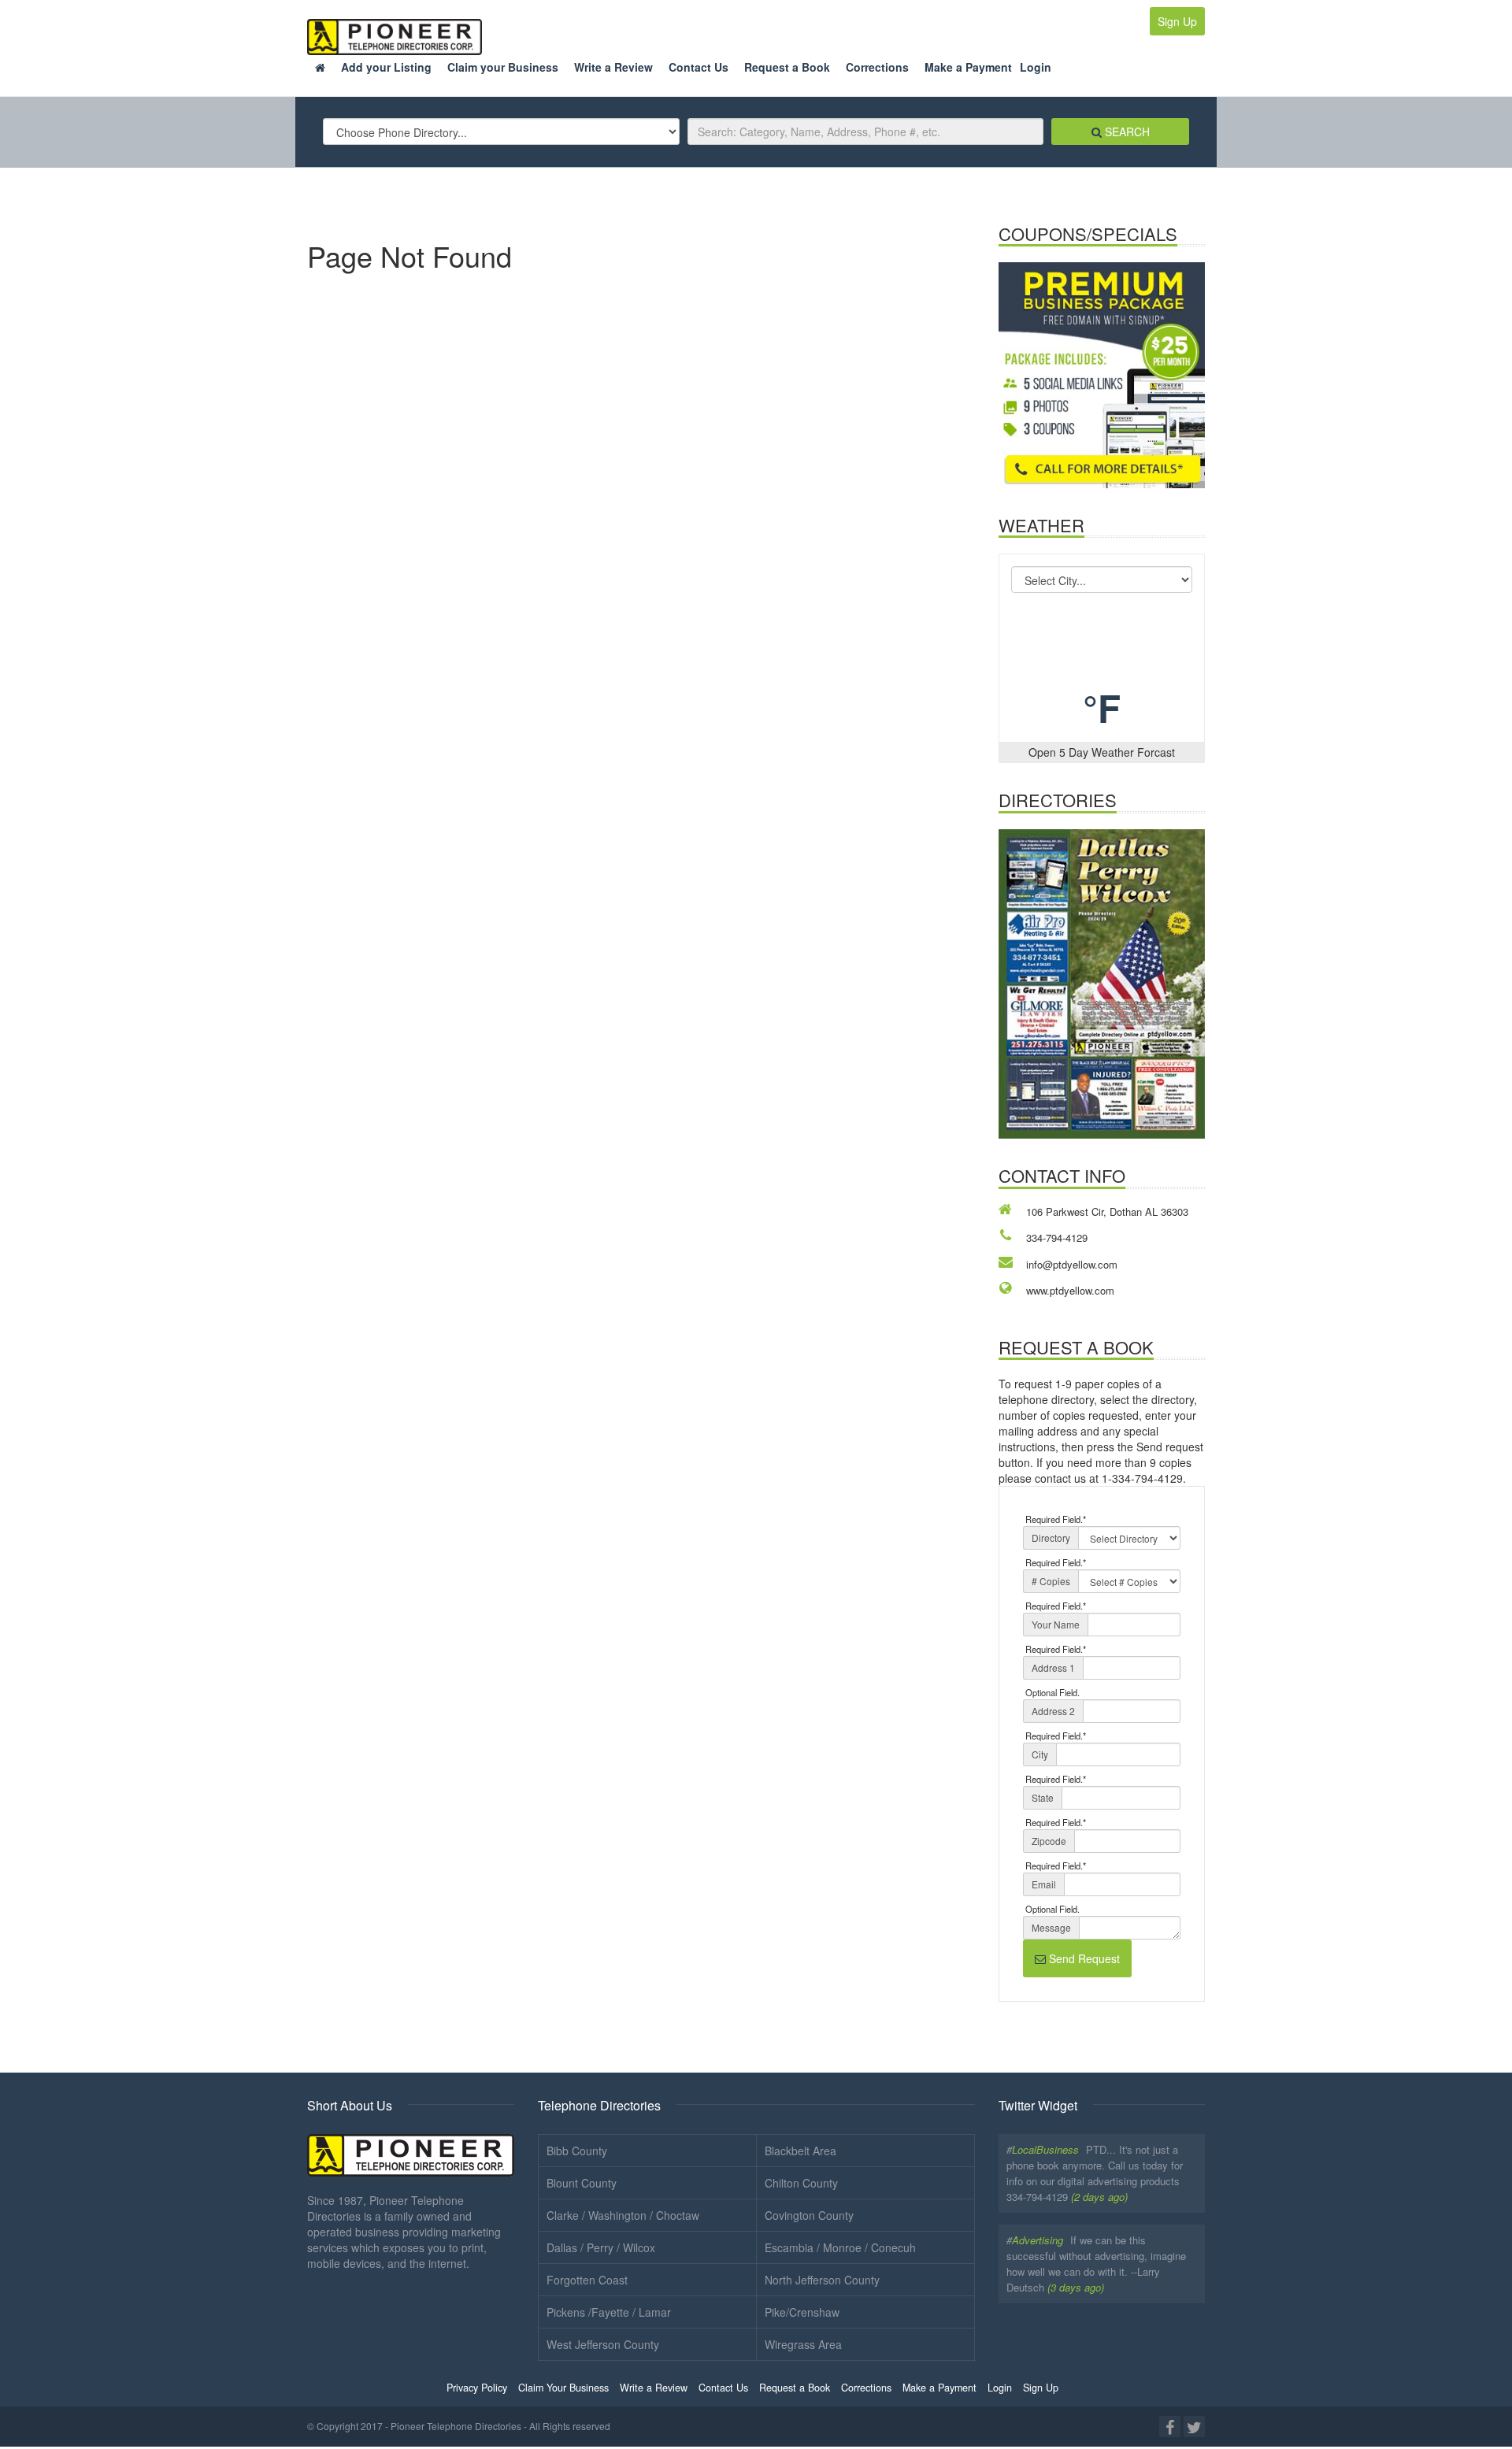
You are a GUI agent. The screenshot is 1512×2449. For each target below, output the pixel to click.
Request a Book (787, 67)
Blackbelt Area (800, 2151)
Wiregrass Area (803, 2344)
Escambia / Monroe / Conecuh (840, 2247)
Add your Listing (386, 67)
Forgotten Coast (587, 2280)
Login (1036, 67)
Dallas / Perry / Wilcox (601, 2247)
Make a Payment (968, 67)
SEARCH (1126, 132)
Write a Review (613, 67)
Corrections (877, 67)
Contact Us (699, 67)
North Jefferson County (822, 2280)
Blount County (582, 2183)
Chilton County (801, 2183)
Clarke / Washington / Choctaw (623, 2215)
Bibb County (577, 2151)
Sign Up (1177, 21)
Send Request (1083, 1958)
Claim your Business (503, 67)
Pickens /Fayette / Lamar (609, 2312)
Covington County (809, 2215)
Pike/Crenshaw (802, 2312)
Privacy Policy (477, 2388)
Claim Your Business (563, 2388)
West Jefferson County (603, 2344)
